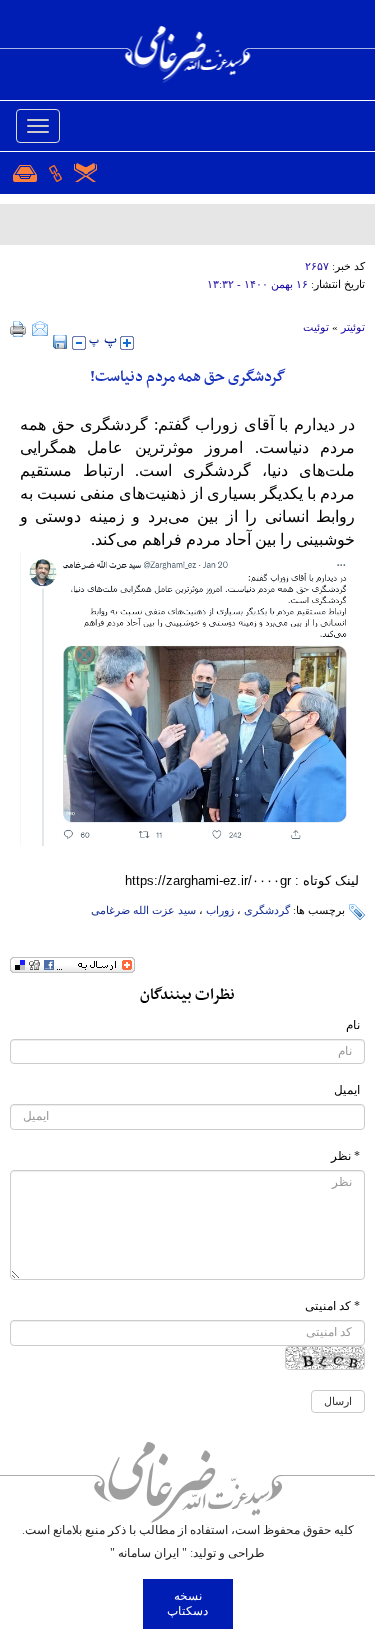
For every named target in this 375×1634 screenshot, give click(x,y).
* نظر (345, 1156)
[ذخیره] (60, 342)
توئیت (316, 327)
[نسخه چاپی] (18, 329)
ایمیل (347, 1090)
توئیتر (353, 327)
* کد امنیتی (332, 1306)
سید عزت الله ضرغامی (143, 910)
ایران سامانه (148, 1553)
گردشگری (267, 910)
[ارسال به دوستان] (40, 329)
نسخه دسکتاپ (187, 1603)
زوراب (220, 910)
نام (353, 1025)
